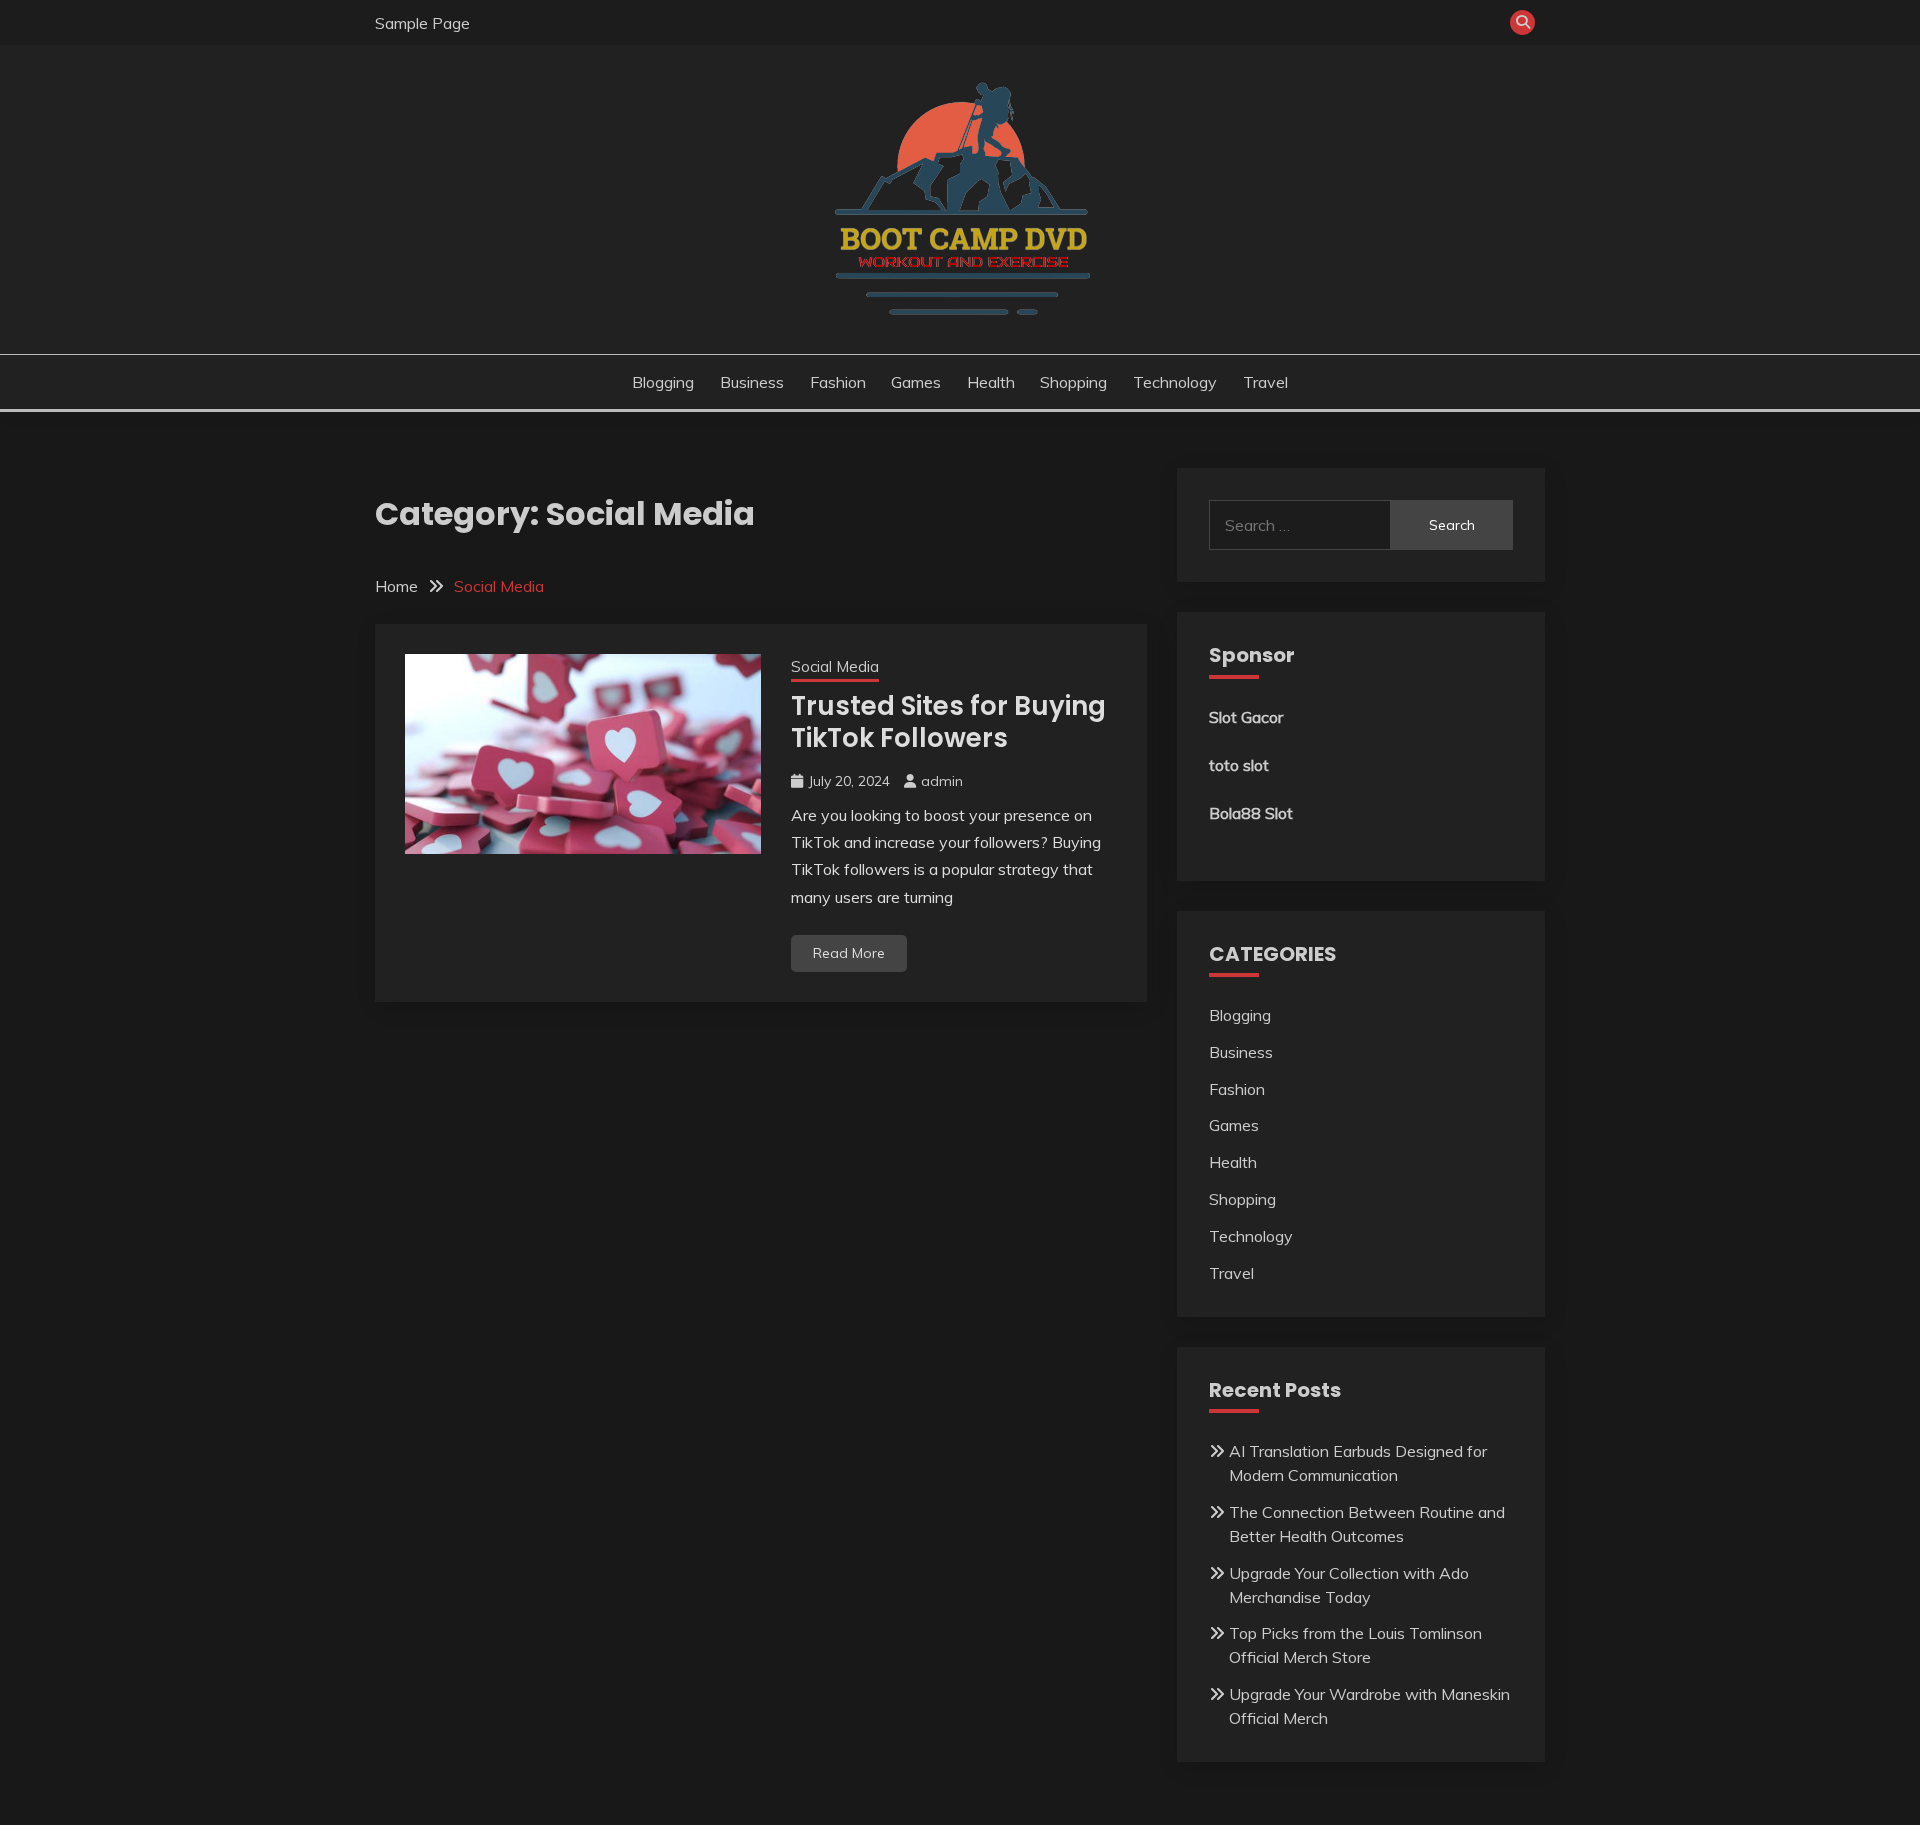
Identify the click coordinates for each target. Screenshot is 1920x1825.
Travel (1265, 382)
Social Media (835, 666)
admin (942, 781)
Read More (849, 953)
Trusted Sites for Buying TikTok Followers (948, 722)
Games (916, 382)
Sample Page (422, 23)
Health (991, 382)
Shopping (1073, 382)
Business (752, 382)
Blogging (663, 382)
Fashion (838, 382)
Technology (1175, 382)
